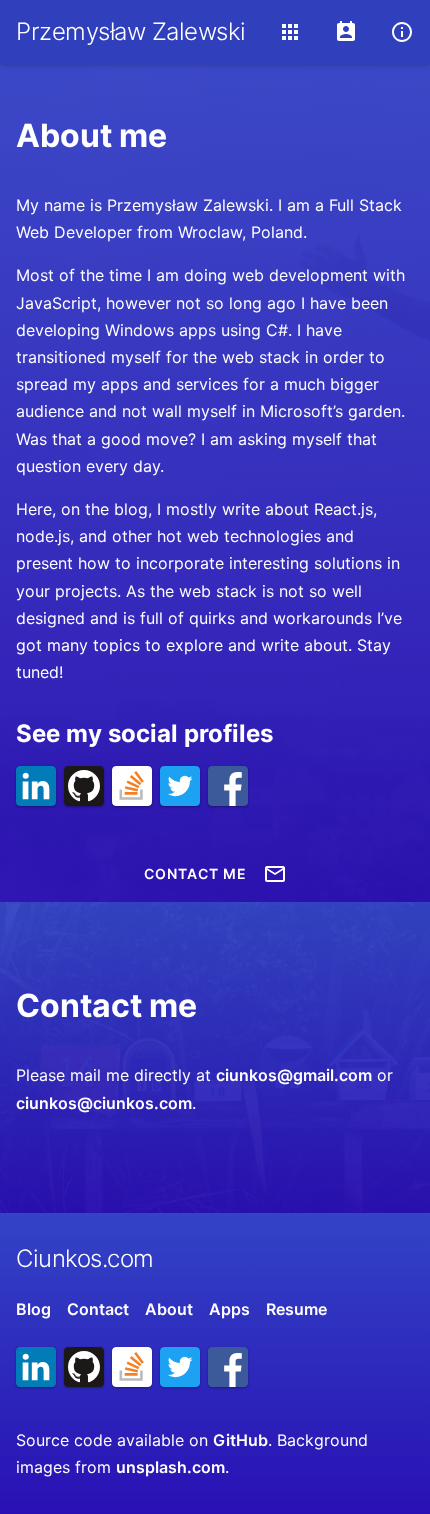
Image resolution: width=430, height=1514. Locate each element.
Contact (98, 1309)
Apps (229, 1309)
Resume (296, 1309)
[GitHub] (84, 786)
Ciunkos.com (85, 1258)
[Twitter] (180, 786)
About (169, 1309)
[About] (402, 32)
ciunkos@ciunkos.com (104, 1103)
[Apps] (290, 32)
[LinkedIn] (36, 786)
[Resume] (346, 32)
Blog (33, 1309)
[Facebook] (228, 786)
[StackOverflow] (132, 786)
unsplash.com (170, 1467)
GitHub (240, 1440)
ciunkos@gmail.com (294, 1075)
